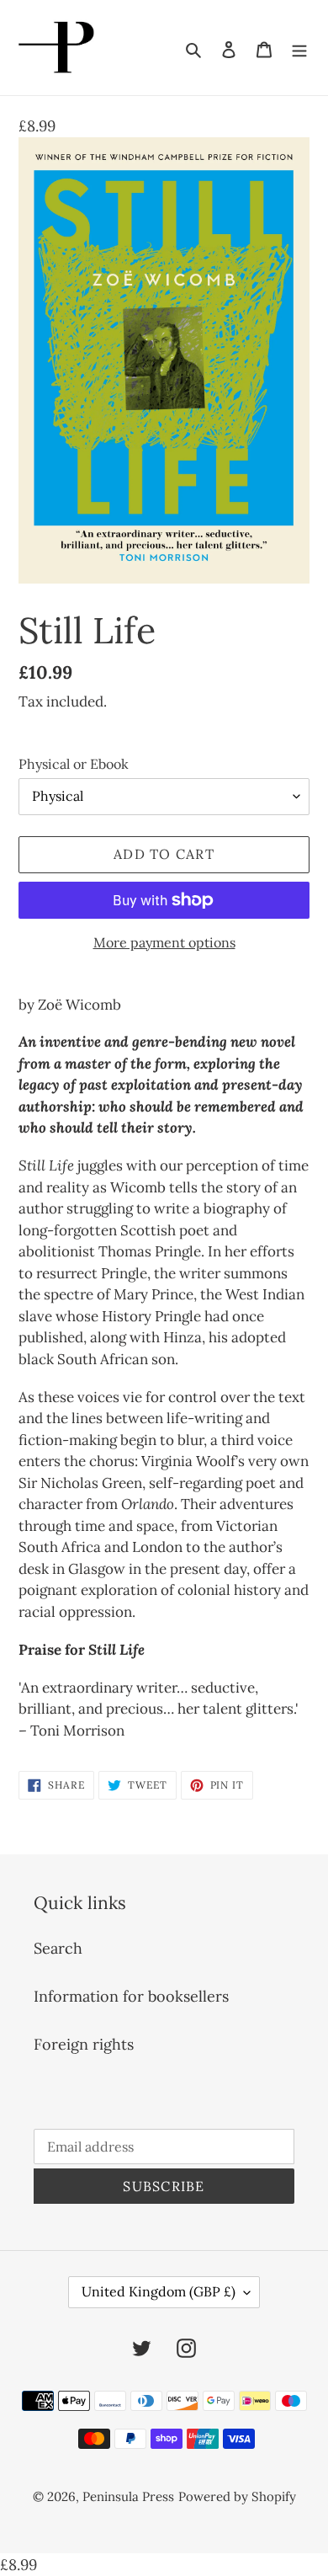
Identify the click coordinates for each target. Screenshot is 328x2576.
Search (58, 1948)
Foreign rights (84, 2044)
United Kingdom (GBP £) (159, 2291)
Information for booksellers (131, 1996)
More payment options (164, 942)
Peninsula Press (128, 2496)
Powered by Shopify (237, 2496)
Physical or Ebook (74, 764)
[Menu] (299, 48)
